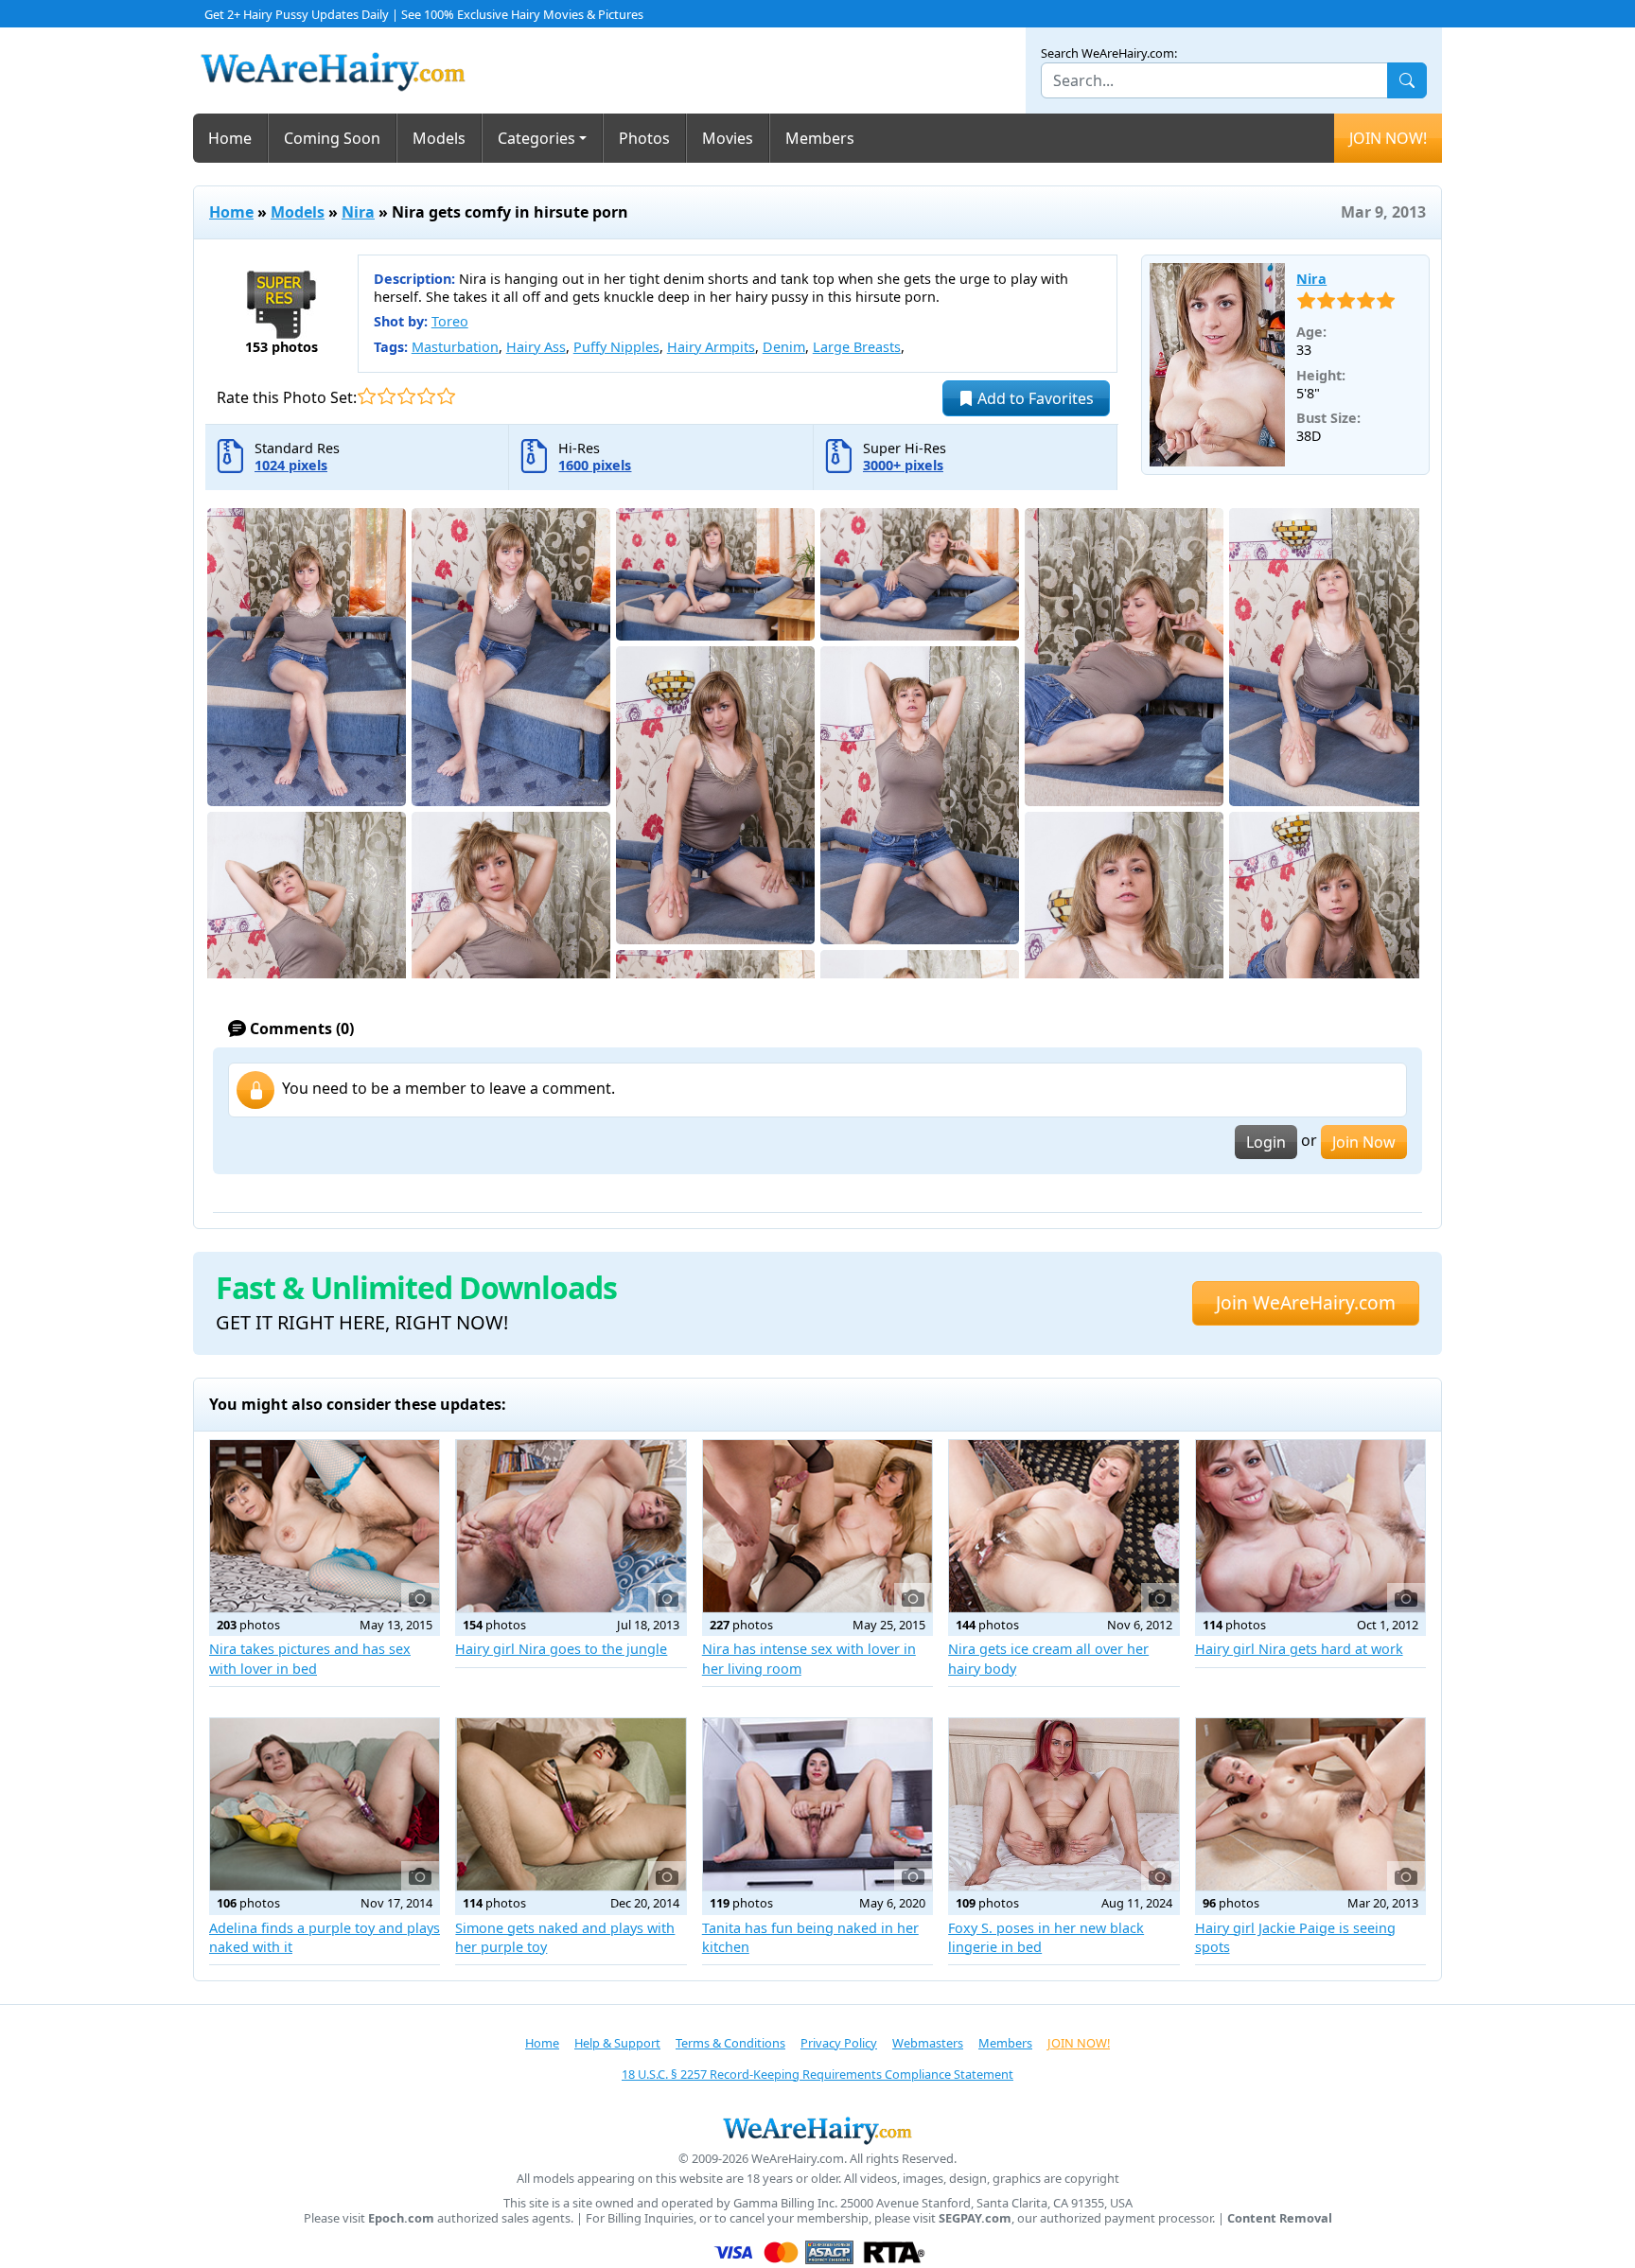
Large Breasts (857, 347)
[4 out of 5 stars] (426, 396)
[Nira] (1218, 365)
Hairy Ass (536, 347)
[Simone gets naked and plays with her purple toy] (571, 1804)
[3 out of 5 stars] (406, 396)
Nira (358, 212)
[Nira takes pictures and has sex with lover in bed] (325, 1526)
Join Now (1364, 1142)
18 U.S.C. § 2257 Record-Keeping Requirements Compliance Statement (817, 2074)
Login (1266, 1142)
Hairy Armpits (711, 347)
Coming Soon (332, 138)
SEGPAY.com (975, 2218)
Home (230, 138)
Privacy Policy (839, 2043)
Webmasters (928, 2043)
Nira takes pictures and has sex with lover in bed (310, 1658)
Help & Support (617, 2043)
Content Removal (1280, 2218)
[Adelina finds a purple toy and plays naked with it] (325, 1804)
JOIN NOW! (1388, 138)
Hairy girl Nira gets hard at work (1299, 1649)
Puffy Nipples (616, 347)
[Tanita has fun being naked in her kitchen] (817, 1804)
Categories (536, 138)
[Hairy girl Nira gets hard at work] (1310, 1526)
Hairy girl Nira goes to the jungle (561, 1649)
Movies (728, 138)
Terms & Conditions (730, 2043)
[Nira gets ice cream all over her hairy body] (1064, 1526)
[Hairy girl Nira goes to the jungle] (571, 1526)
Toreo (450, 321)
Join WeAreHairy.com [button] (1306, 1302)
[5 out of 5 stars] (446, 396)
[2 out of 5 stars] (387, 396)
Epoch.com (401, 2218)
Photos (644, 138)
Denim (784, 347)
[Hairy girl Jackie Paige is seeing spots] (1310, 1804)
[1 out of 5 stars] (367, 396)
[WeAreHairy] (817, 2130)
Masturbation (455, 347)
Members (820, 138)
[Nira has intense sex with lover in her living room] (817, 1526)
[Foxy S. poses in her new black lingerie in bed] (1064, 1804)
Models (439, 138)
